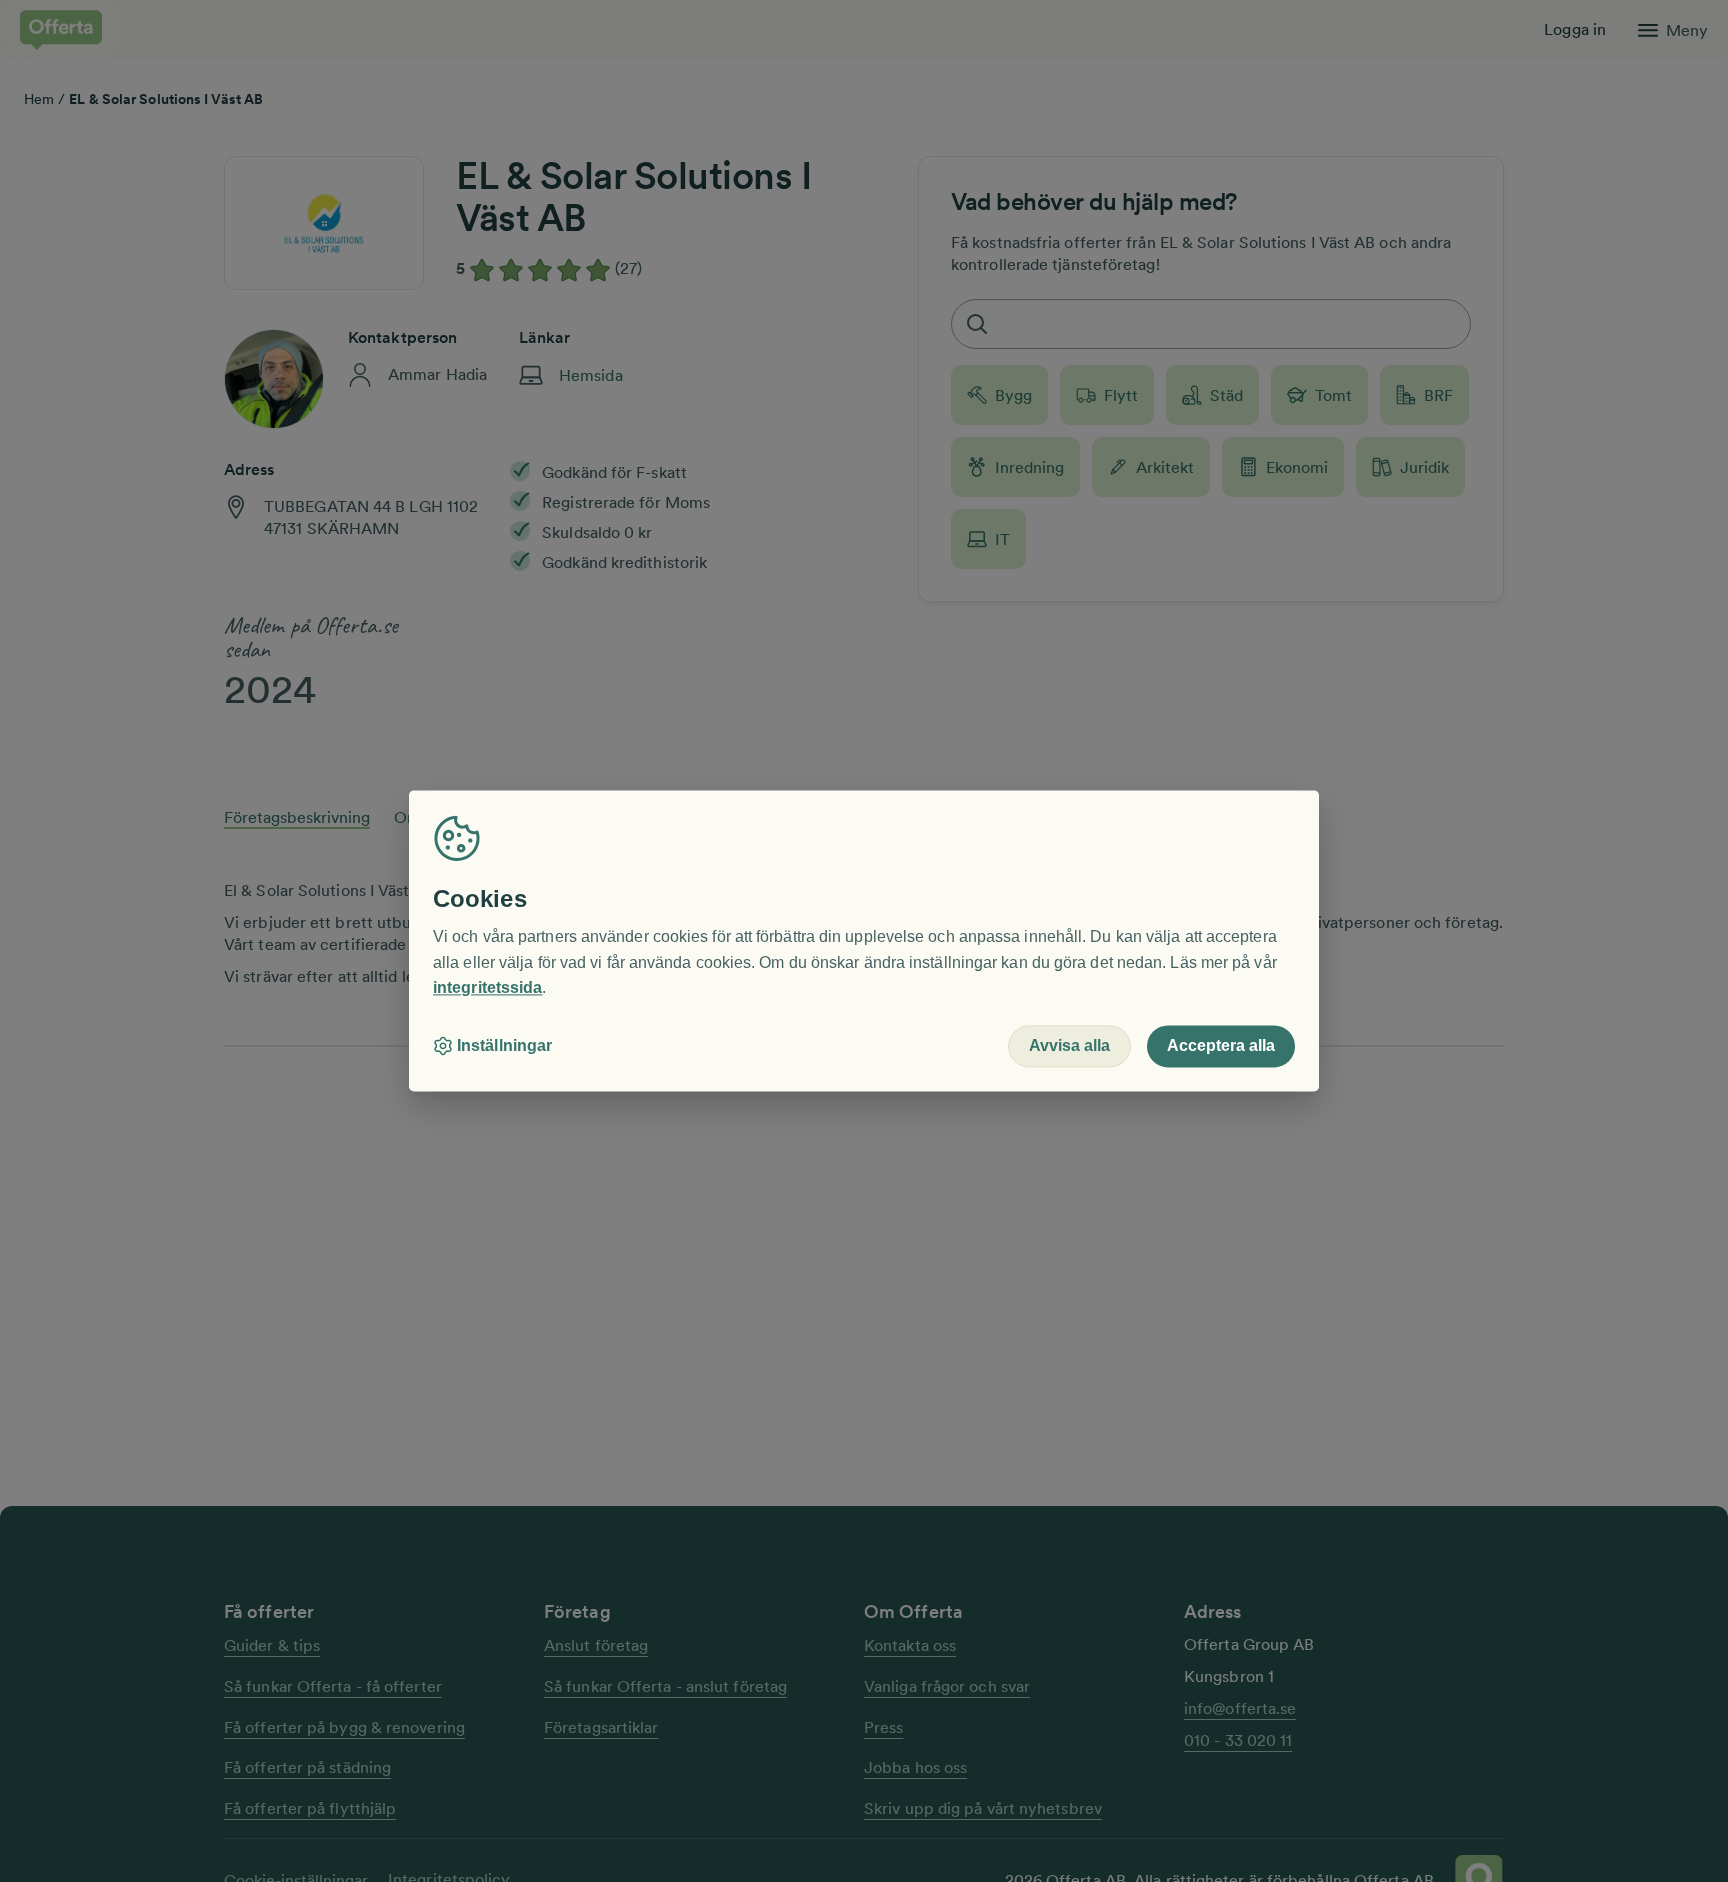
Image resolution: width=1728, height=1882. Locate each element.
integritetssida (487, 988)
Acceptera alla (1221, 1046)
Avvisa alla (1069, 1046)
